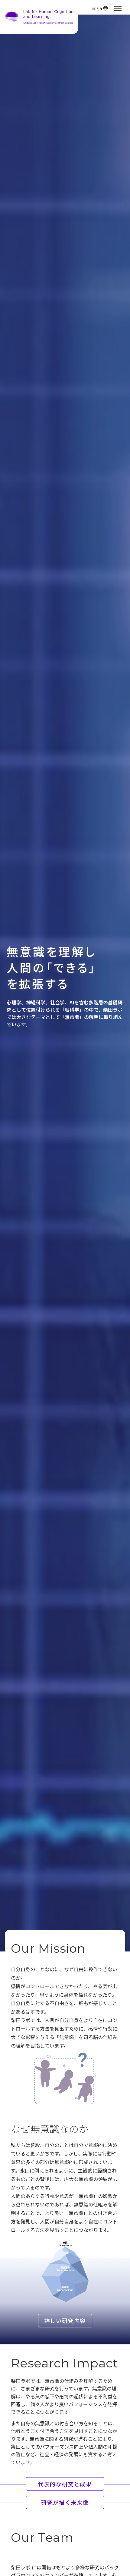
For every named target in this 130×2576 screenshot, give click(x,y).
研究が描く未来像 (65, 2502)
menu (118, 8)
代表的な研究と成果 (65, 2484)
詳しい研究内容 (65, 2320)
